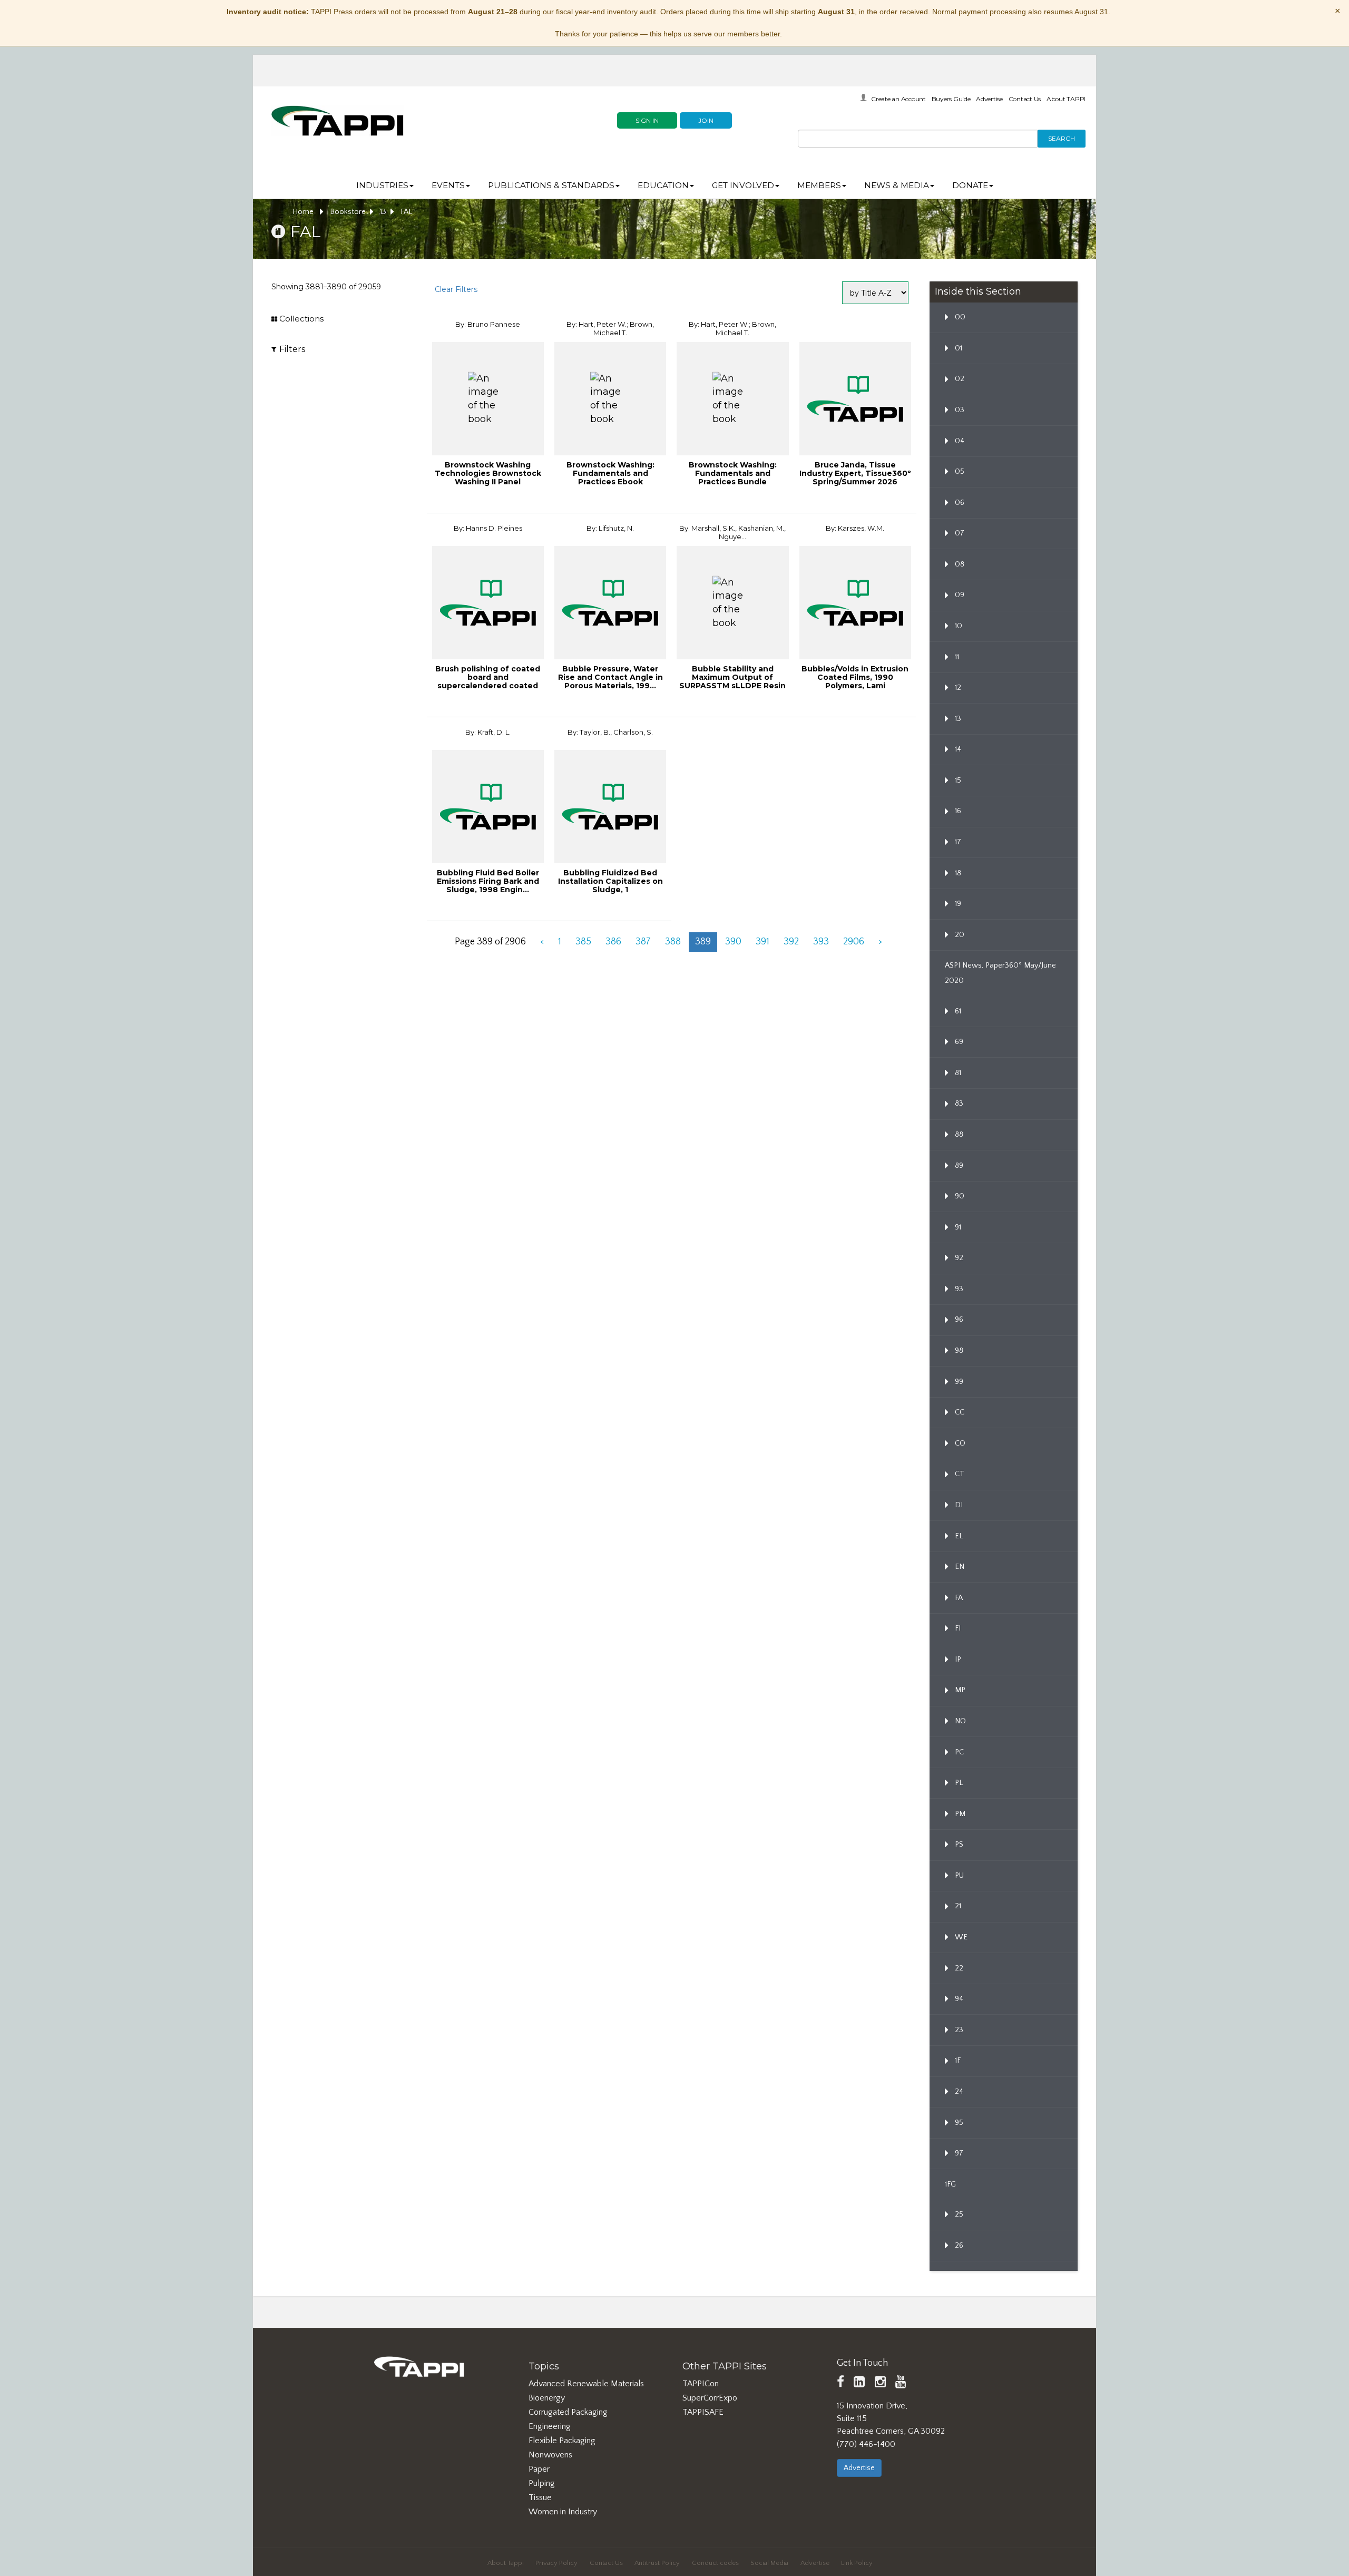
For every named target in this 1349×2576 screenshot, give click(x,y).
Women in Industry (563, 2512)
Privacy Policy (556, 2563)
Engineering (550, 2426)
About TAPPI (1066, 99)
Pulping (542, 2483)
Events (448, 185)
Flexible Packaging (562, 2441)
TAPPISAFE (703, 2412)
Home (304, 212)
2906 (854, 942)
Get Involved (743, 185)
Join (706, 120)
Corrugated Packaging (568, 2412)
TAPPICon (701, 2384)
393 (821, 942)
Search (1062, 138)
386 (613, 942)
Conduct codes (715, 2563)
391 (763, 942)
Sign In (647, 120)
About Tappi (506, 2563)
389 (703, 942)
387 (643, 942)
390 (733, 942)
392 (791, 942)
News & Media (897, 185)
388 (673, 942)
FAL (406, 212)
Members (819, 185)
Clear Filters (456, 289)
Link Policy (857, 2563)
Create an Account (898, 99)
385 (583, 942)
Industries (382, 185)
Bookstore (348, 212)
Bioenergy (547, 2398)
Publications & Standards (551, 185)
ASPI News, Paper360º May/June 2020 (1000, 973)
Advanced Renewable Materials (586, 2384)
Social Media (769, 2563)
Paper (539, 2469)
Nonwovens (550, 2455)
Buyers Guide (951, 99)
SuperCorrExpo (710, 2398)
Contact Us (1025, 99)
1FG (950, 2184)
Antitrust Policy (657, 2563)
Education (663, 185)
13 (383, 212)
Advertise (989, 99)
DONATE (970, 185)
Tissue (540, 2497)
